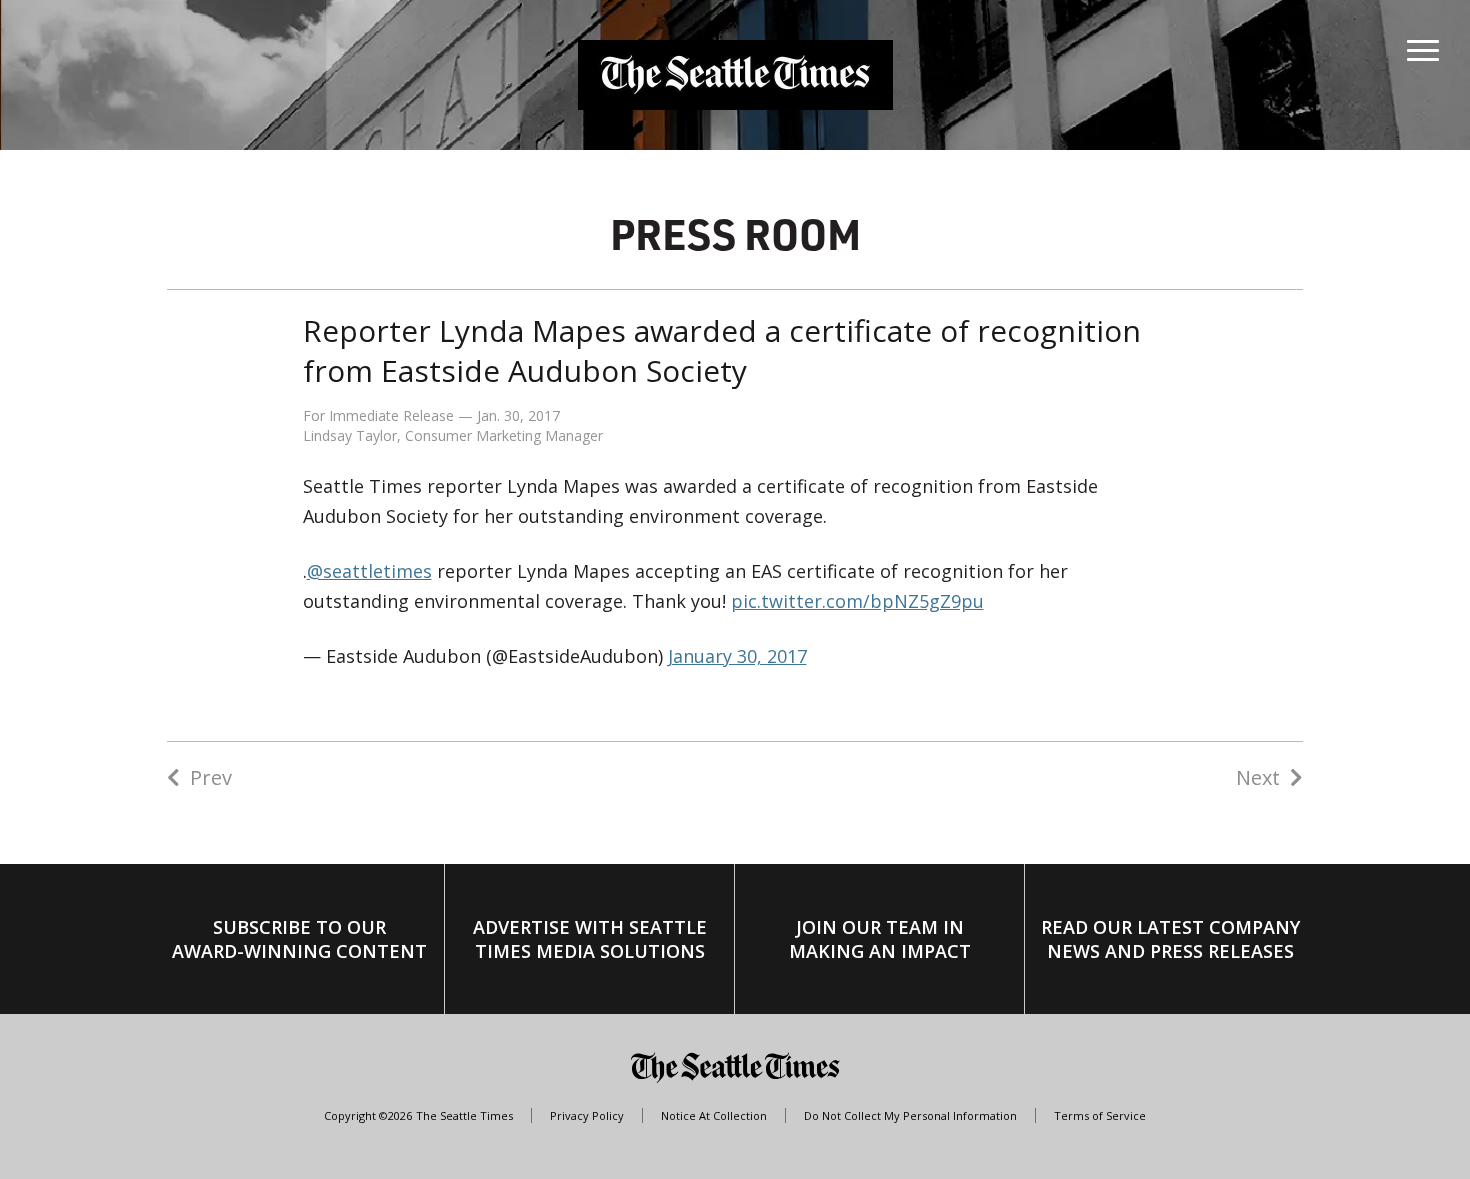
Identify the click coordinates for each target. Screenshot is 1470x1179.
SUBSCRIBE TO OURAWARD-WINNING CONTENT (299, 939)
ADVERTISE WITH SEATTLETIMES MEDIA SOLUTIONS (590, 939)
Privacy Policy (587, 1115)
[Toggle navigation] (1423, 46)
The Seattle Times (464, 1115)
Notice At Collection (714, 1115)
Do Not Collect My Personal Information (910, 1115)
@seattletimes (369, 571)
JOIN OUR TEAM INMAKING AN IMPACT (880, 939)
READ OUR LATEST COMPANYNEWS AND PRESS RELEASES (1170, 939)
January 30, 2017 (737, 656)
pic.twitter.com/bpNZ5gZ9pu (857, 601)
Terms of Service (1100, 1115)
